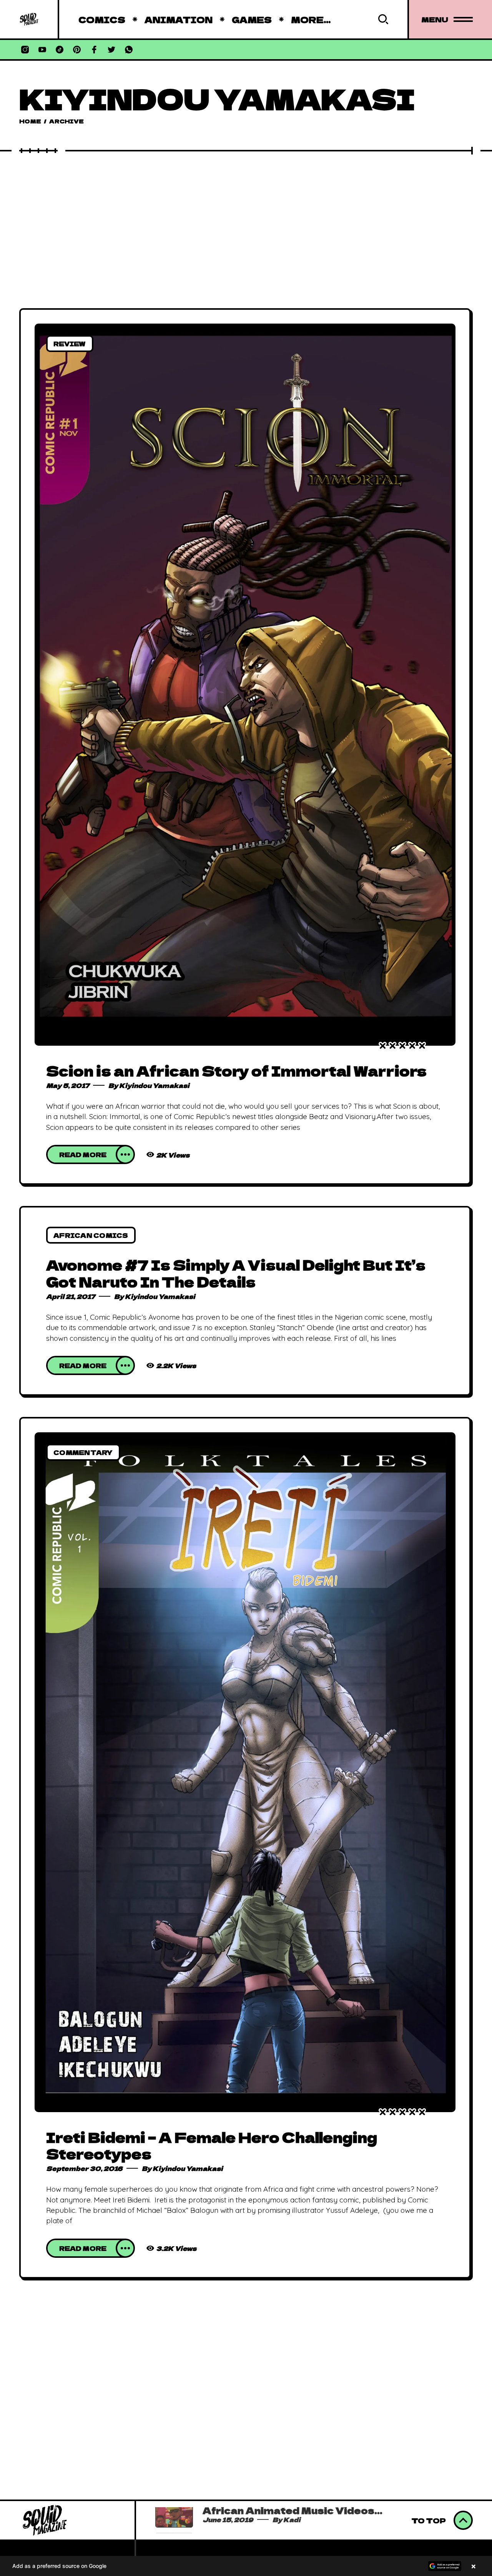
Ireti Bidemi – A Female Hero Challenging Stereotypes (212, 2145)
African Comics (91, 1235)
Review (70, 344)
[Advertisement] (246, 212)
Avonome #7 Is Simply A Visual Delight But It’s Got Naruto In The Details (236, 1273)
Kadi (298, 2526)
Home (30, 121)
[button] (246, 2566)
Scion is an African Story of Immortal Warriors (236, 1070)
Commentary (83, 1452)
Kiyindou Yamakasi (154, 1085)
